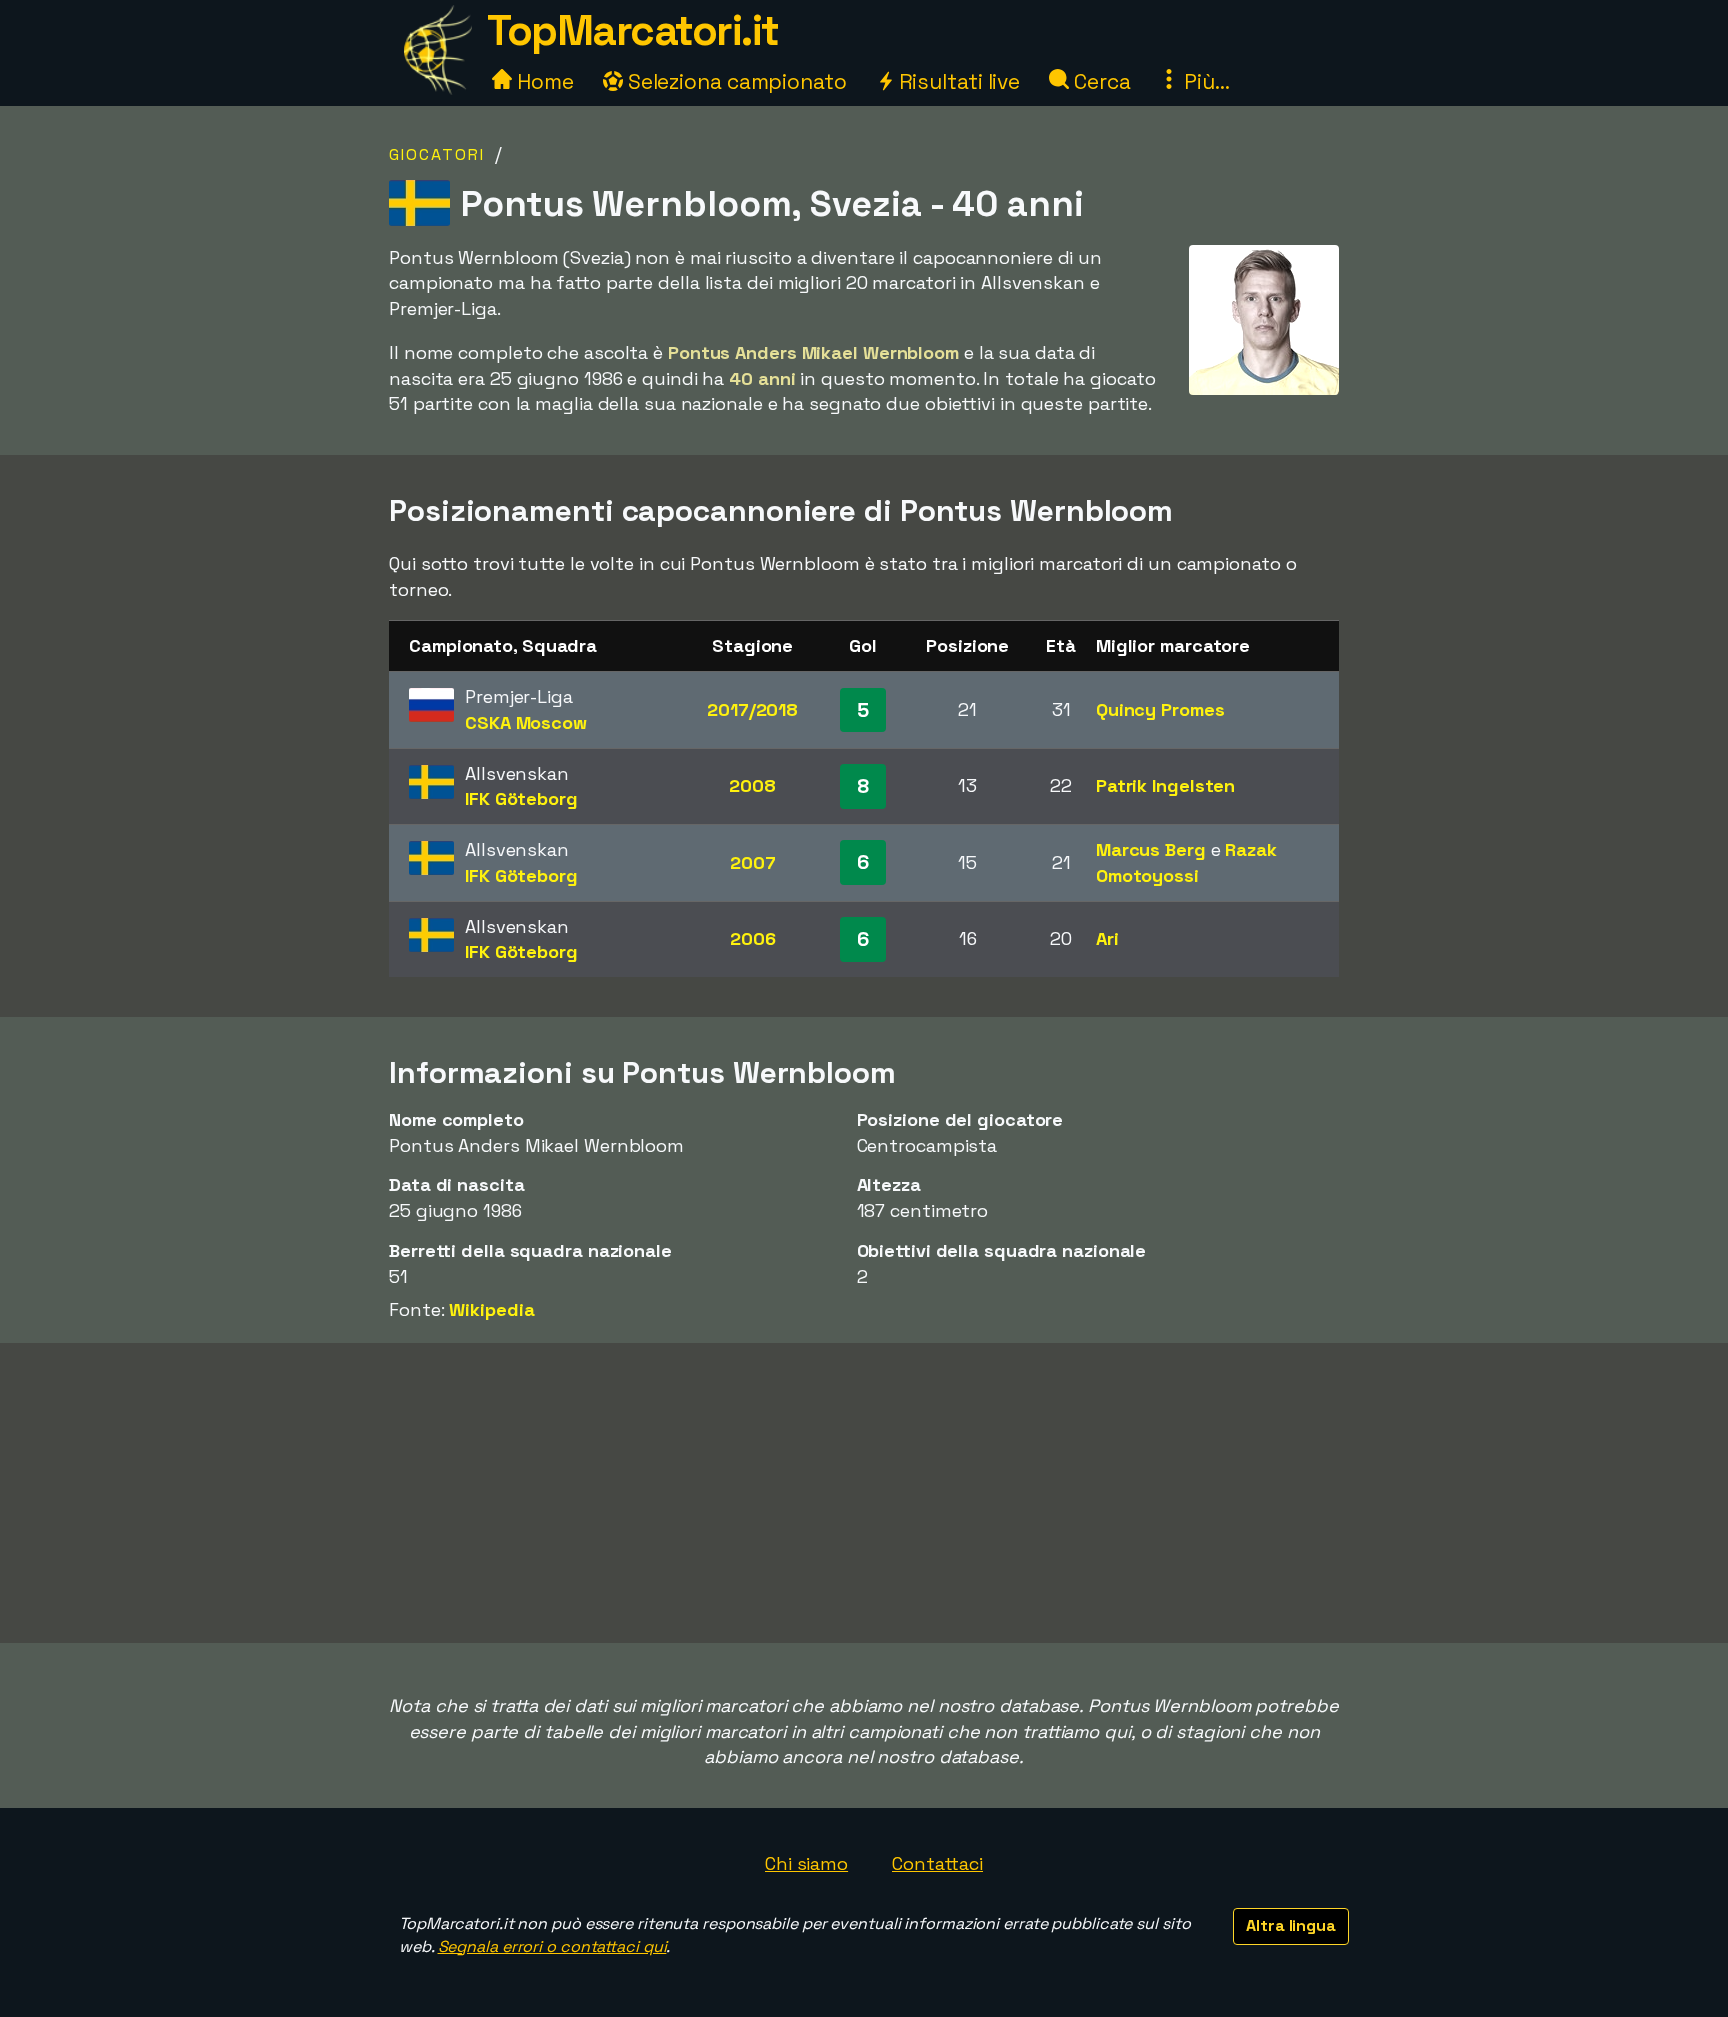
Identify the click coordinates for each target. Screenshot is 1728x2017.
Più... (1204, 81)
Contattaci (937, 1863)
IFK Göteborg (521, 798)
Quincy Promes (1160, 709)
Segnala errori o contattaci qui (552, 1946)
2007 (753, 862)
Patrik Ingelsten (1165, 785)
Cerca (1099, 81)
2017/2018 (752, 709)
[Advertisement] (864, 1493)
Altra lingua (1291, 1925)
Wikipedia (491, 1309)
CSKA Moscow (526, 722)
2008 (752, 785)
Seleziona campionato (735, 81)
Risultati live (957, 81)
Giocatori (437, 154)
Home (543, 81)
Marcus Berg (1151, 849)
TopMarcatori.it (633, 30)
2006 (753, 938)
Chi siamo (806, 1863)
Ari (1107, 938)
